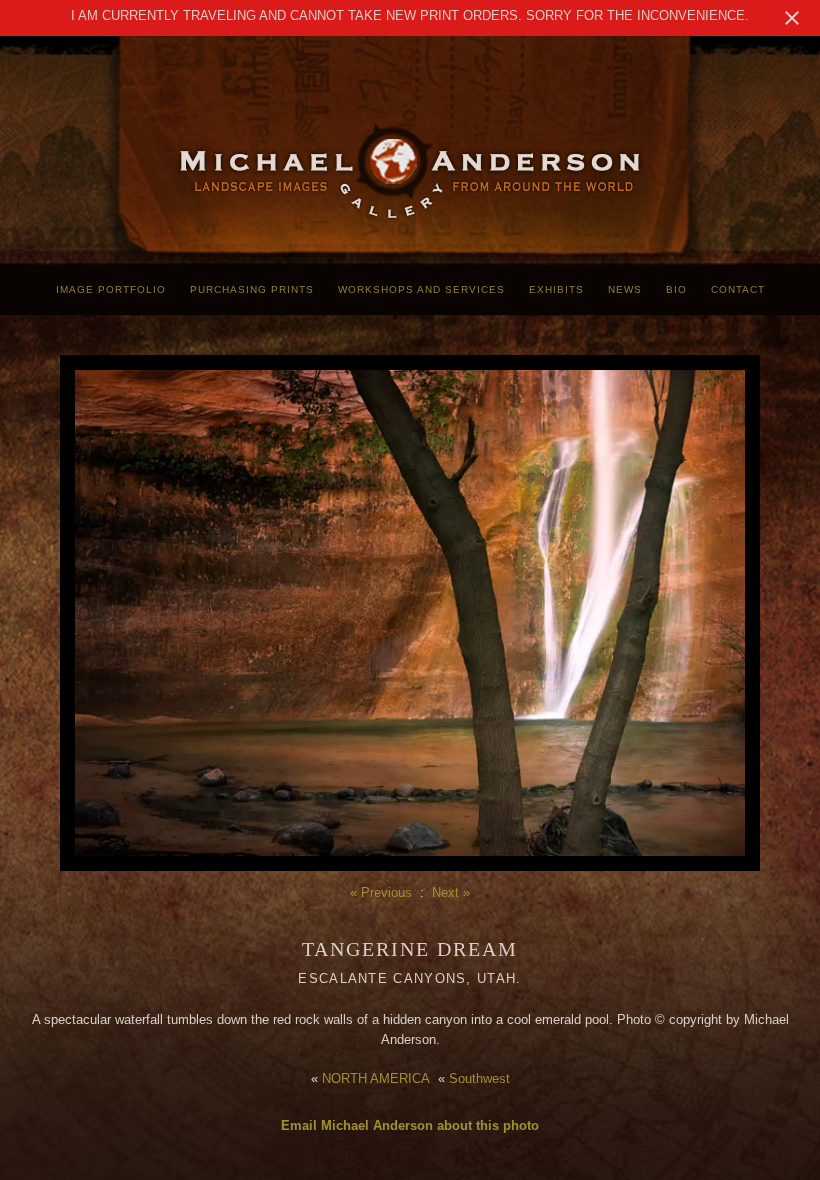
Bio (676, 289)
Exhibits (556, 289)
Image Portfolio (111, 289)
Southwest (479, 1078)
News (625, 289)
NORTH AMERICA (376, 1078)
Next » (451, 892)
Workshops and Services (421, 289)
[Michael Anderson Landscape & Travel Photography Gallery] (410, 215)
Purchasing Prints (252, 289)
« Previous (381, 892)
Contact (738, 289)
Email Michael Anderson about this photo (410, 1125)
